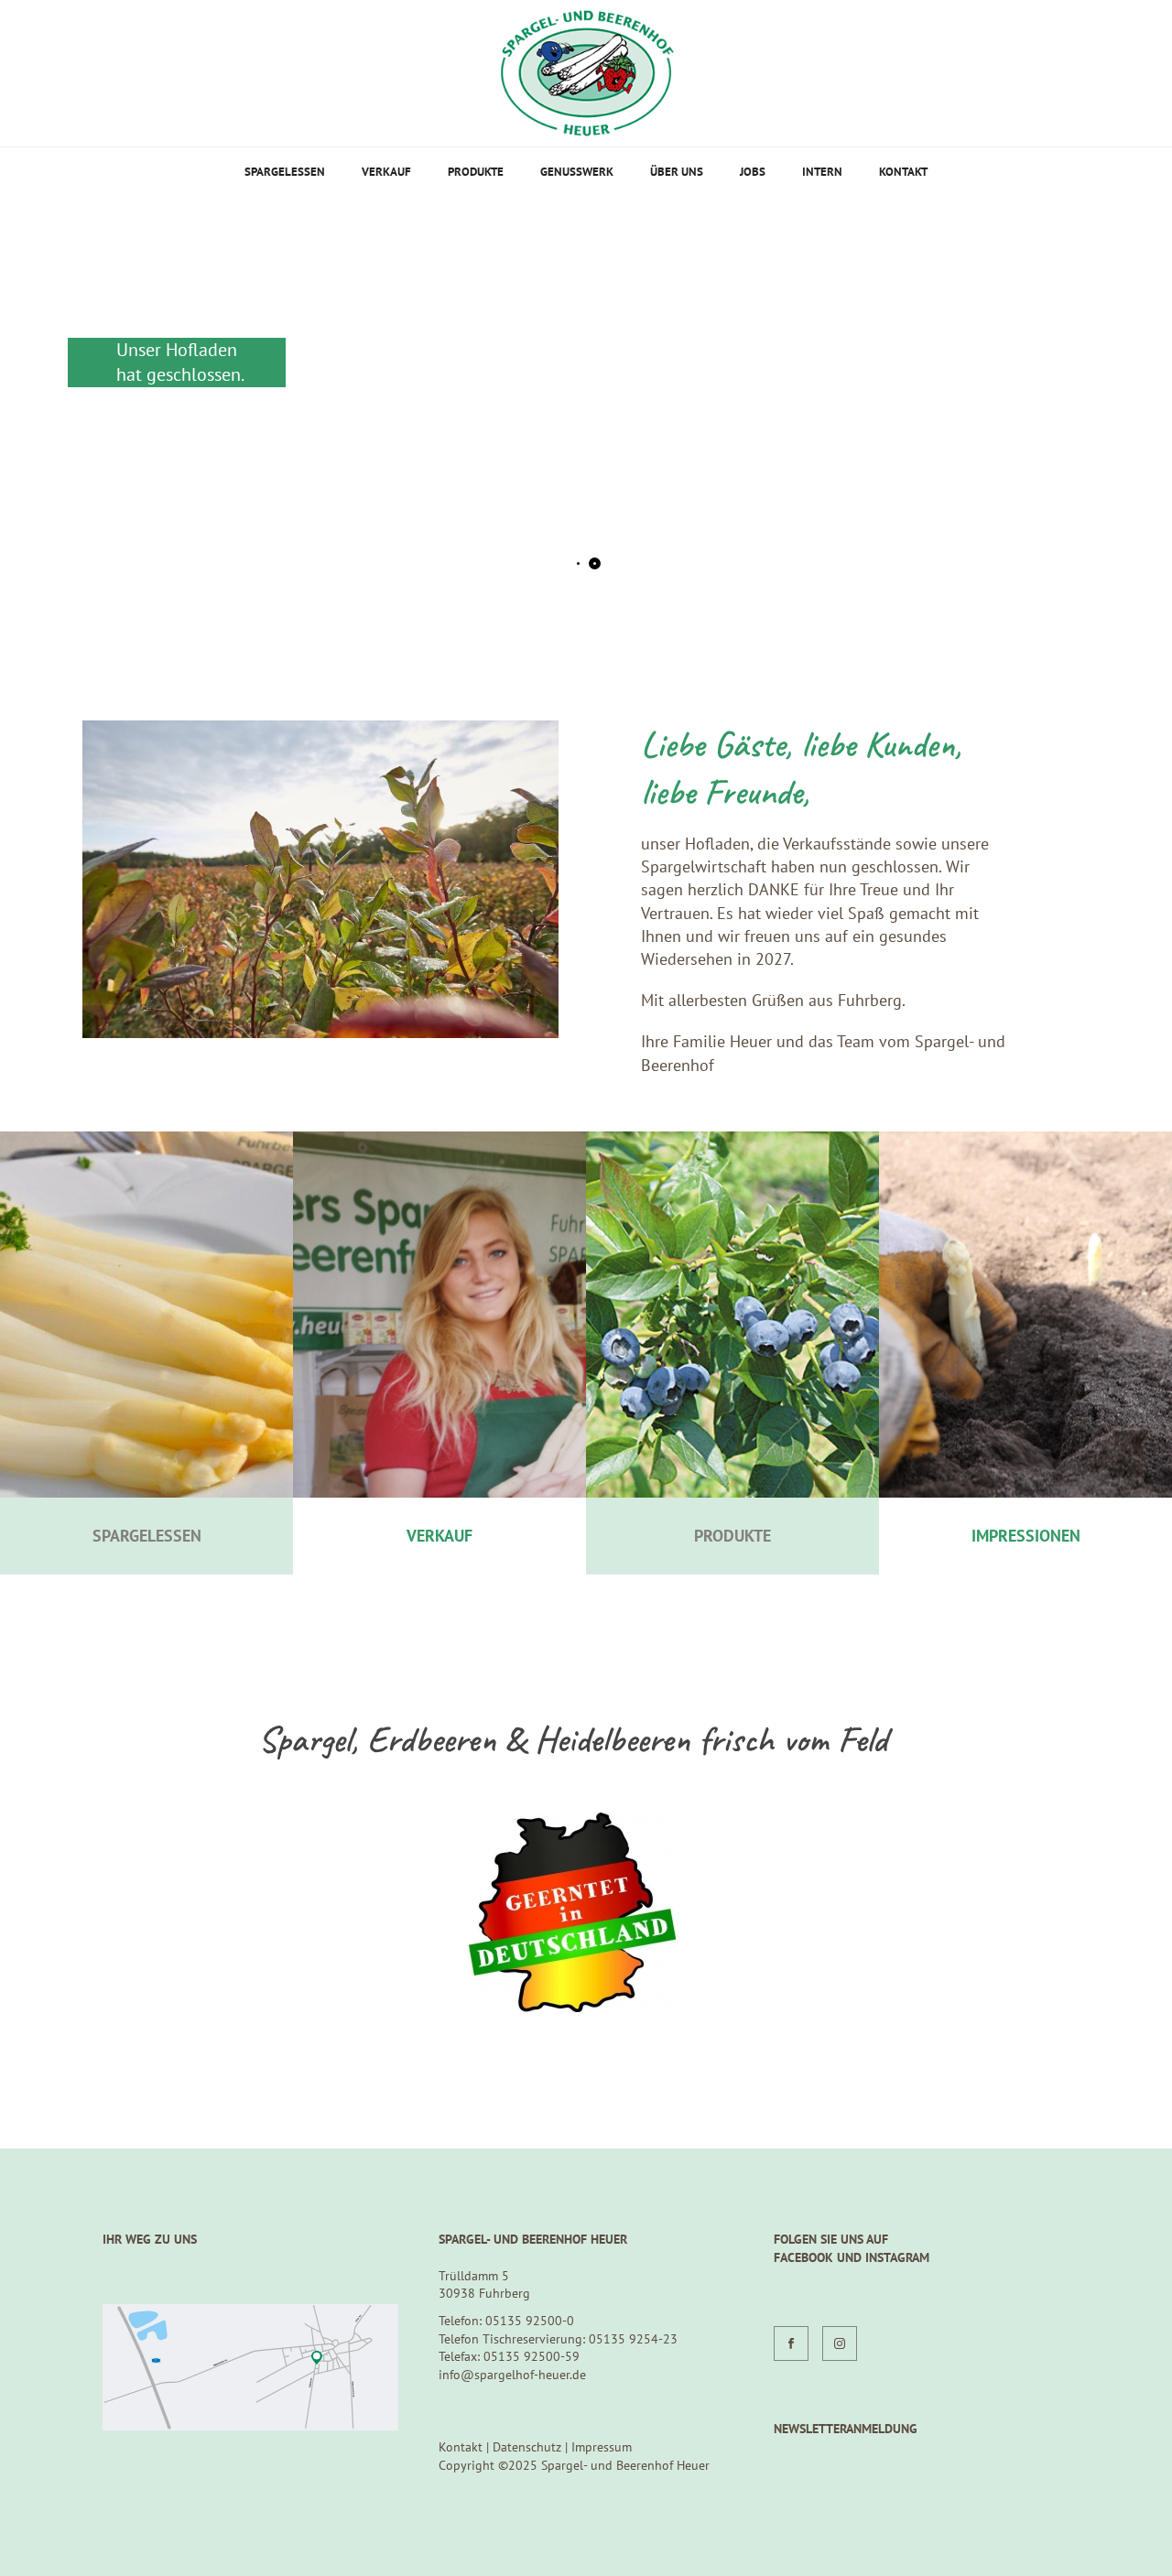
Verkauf (386, 172)
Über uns (677, 172)
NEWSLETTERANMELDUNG (846, 2429)
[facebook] (791, 2343)
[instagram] (840, 2343)
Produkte (476, 172)
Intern (822, 172)
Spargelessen (285, 172)
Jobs (753, 172)
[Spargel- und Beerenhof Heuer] (586, 73)
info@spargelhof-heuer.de (512, 2375)
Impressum (602, 2447)
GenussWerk (577, 172)
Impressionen (1026, 1536)
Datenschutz (527, 2447)
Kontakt (903, 172)
